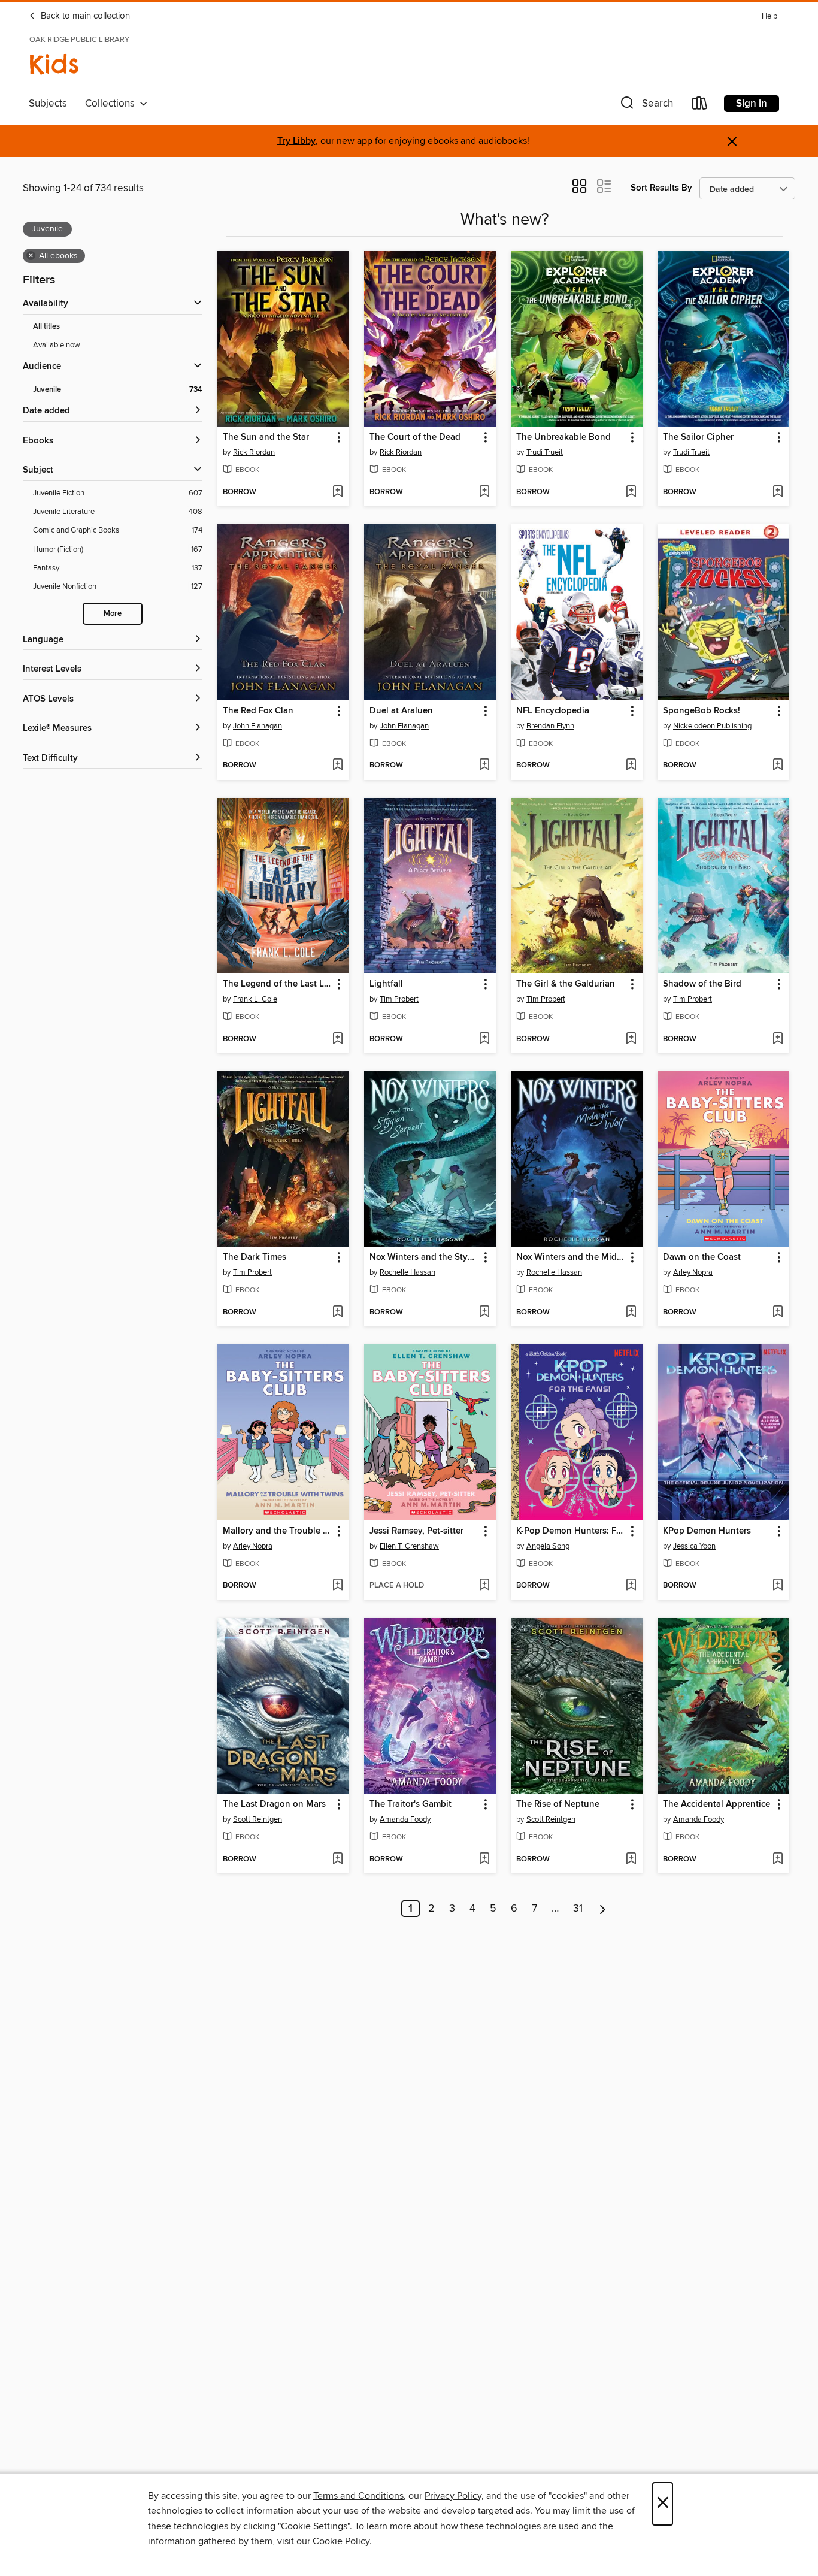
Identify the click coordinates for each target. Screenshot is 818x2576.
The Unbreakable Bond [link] (563, 437)
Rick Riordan (254, 452)
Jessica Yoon (694, 1546)
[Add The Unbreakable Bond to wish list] (631, 492)
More (113, 614)
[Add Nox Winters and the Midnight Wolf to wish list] (631, 1313)
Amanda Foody (405, 1819)
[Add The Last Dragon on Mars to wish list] (337, 1860)
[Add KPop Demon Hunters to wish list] (778, 1586)
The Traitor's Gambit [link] (410, 1804)
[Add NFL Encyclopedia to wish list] (631, 766)
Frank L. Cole (255, 999)
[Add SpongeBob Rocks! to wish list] (778, 766)
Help (769, 16)
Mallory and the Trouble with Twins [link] (278, 1531)
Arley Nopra (693, 1272)
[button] (646, 106)
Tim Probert (399, 999)
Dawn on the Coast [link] (702, 1257)
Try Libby (296, 141)
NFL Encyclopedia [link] (553, 711)
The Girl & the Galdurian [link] (566, 984)
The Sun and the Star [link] (266, 437)
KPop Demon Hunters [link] (707, 1531)
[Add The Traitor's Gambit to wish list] (484, 1860)
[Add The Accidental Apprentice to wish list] (778, 1860)
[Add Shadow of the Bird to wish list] (778, 1039)
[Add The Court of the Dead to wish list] (484, 492)
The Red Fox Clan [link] (258, 711)
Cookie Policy (341, 2541)
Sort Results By (661, 188)
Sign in (752, 104)
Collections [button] (112, 104)
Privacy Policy (453, 2496)
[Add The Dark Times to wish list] (337, 1313)
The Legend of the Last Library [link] (278, 984)
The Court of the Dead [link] (415, 437)
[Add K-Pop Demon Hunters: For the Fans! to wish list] (631, 1586)
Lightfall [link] (386, 984)
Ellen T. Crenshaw (409, 1546)
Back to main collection (84, 16)
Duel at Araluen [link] (401, 711)
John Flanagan (257, 726)
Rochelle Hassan (408, 1272)
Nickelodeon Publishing (712, 726)
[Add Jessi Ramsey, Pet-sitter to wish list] (484, 1586)
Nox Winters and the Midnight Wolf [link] (571, 1257)
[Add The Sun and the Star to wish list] (337, 492)
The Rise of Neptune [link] (558, 1804)
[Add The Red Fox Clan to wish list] (337, 766)
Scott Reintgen (257, 1819)
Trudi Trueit (545, 452)
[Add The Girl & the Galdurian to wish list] (631, 1039)
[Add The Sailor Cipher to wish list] (778, 492)
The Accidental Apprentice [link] (716, 1804)
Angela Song (548, 1546)
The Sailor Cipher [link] (698, 437)
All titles (46, 327)
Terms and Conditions (358, 2496)
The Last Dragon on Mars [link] (274, 1804)
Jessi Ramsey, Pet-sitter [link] (416, 1531)
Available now (57, 345)
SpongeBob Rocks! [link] (702, 711)
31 (578, 1909)
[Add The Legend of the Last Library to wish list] (337, 1039)
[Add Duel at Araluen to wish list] (484, 766)
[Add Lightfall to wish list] (484, 1039)
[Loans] (700, 106)
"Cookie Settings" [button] (314, 2526)
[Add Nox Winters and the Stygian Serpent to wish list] (484, 1313)
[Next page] (603, 1909)
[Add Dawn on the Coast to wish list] (778, 1313)
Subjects (48, 104)
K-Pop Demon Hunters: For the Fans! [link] (571, 1531)
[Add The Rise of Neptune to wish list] (631, 1860)
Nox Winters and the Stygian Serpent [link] (424, 1257)
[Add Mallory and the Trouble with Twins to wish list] (337, 1586)
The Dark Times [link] (255, 1257)
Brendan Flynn (550, 726)
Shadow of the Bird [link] (702, 984)
